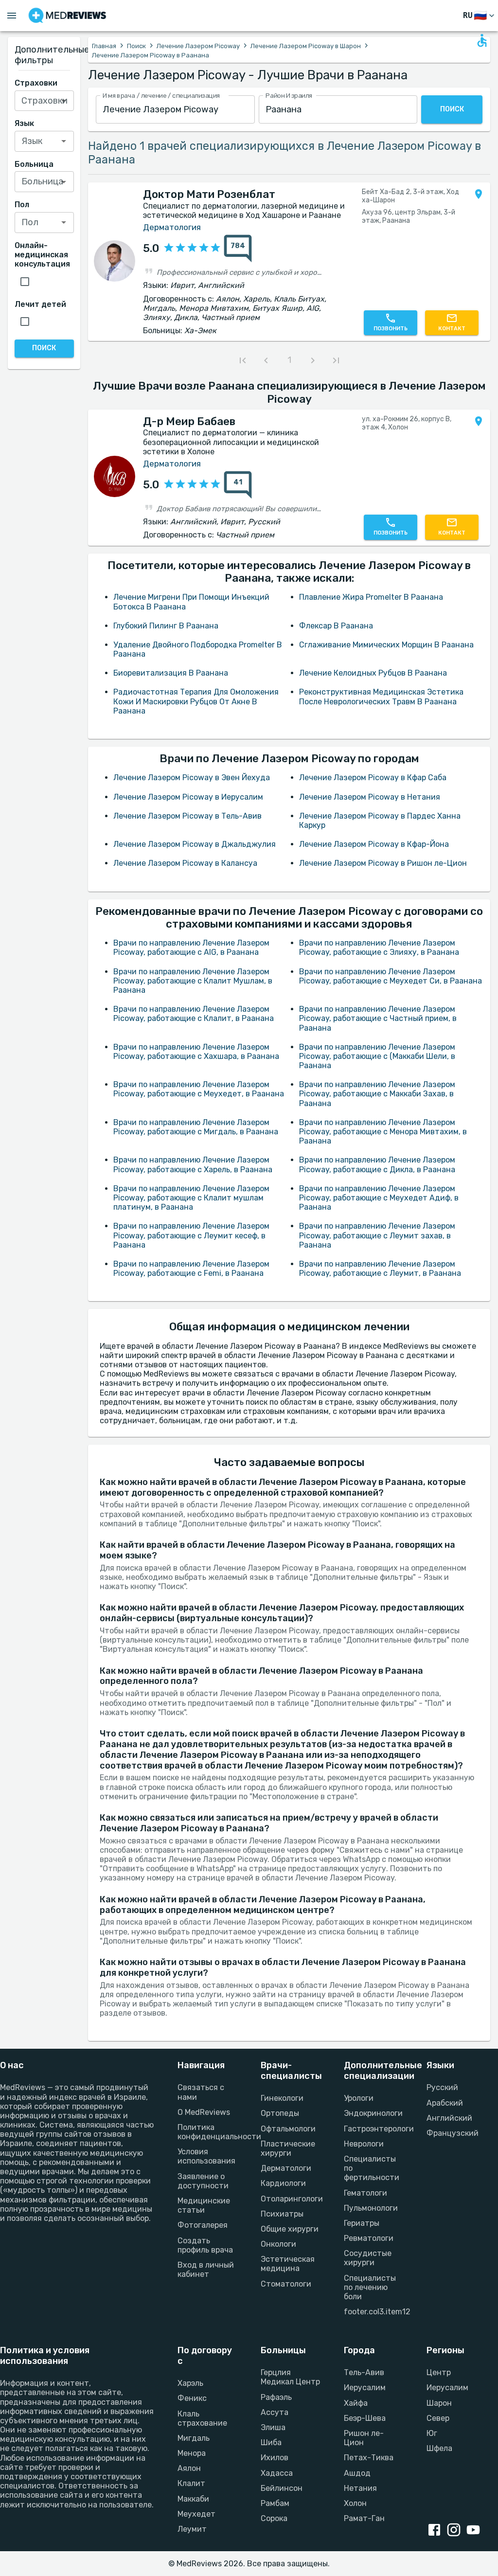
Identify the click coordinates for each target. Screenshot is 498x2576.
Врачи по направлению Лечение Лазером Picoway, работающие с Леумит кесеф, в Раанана (191, 1235)
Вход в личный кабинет (206, 2270)
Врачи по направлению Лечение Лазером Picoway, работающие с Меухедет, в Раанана (199, 1089)
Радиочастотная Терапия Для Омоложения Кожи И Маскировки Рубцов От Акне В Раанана (196, 701)
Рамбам (275, 2503)
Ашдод (357, 2473)
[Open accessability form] (482, 40)
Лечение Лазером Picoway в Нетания (370, 797)
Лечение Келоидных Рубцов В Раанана (373, 673)
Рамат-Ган (364, 2518)
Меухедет (196, 2514)
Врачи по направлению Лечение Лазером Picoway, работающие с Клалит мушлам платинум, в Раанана (191, 1198)
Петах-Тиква (369, 2458)
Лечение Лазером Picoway (198, 46)
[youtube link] (475, 2531)
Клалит (191, 2483)
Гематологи (365, 2193)
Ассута (275, 2412)
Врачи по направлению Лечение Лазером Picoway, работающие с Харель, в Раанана (193, 1164)
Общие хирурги (290, 2229)
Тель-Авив (364, 2372)
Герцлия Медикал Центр (290, 2377)
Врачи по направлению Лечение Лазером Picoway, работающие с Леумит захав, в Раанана (377, 1235)
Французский (453, 2133)
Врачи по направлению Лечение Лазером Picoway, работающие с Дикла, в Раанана (377, 1164)
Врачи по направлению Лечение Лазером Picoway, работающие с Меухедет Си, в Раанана (391, 976)
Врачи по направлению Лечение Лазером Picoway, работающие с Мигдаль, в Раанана (196, 1127)
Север (438, 2418)
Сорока (274, 2518)
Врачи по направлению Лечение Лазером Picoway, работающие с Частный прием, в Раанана (378, 1018)
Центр (439, 2372)
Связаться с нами (201, 2092)
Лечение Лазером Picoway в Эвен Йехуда (192, 778)
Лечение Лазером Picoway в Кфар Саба (373, 778)
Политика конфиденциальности (207, 2132)
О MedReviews (204, 2112)
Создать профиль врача (205, 2245)
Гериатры (362, 2223)
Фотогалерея (203, 2225)
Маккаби (193, 2499)
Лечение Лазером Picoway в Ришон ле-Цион (383, 863)
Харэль (190, 2383)
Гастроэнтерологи (374, 2129)
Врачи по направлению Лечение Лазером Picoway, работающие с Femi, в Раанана (191, 1269)
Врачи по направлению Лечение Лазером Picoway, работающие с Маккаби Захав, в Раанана (377, 1094)
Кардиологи (283, 2183)
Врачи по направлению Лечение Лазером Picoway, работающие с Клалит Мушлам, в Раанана (193, 981)
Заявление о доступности (203, 2181)
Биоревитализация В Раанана (171, 673)
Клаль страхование (202, 2418)
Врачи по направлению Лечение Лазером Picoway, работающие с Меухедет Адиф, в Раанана (379, 1198)
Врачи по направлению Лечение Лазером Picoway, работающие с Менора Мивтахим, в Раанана (383, 1132)
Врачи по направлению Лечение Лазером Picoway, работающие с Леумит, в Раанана (380, 1269)
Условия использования (206, 2156)
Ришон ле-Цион (364, 2438)
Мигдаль (194, 2438)
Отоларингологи (291, 2199)
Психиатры (282, 2214)
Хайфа (356, 2403)
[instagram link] (456, 2531)
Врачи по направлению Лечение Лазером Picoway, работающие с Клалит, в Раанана (194, 1014)
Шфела (439, 2448)
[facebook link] (436, 2531)
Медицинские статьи (204, 2205)
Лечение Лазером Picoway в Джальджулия (195, 844)
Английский (449, 2118)
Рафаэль (276, 2397)
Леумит (192, 2529)
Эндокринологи (373, 2113)
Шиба (271, 2442)
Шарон (439, 2403)
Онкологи (278, 2244)
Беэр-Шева (365, 2418)
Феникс (192, 2398)
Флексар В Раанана (336, 626)
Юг (432, 2433)
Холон (355, 2503)
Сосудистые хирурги (368, 2258)
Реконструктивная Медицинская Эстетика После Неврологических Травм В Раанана (381, 697)
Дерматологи (286, 2168)
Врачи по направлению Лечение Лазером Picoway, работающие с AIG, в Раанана (191, 948)
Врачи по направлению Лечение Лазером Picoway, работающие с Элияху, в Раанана (379, 948)
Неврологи (364, 2144)
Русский (442, 2087)
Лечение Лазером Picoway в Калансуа (185, 863)
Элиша (273, 2427)
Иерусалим (365, 2388)
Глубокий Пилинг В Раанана (166, 626)
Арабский (445, 2103)
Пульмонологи (371, 2208)
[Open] (64, 101)
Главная (104, 46)
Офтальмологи (288, 2129)
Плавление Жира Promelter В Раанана (371, 597)
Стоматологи (286, 2284)
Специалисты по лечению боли (370, 2287)
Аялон (189, 2468)
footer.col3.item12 (374, 2312)
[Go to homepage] (67, 16)
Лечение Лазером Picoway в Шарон (306, 46)
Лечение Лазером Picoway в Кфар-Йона (374, 844)
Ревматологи (369, 2238)
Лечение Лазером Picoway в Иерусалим (188, 797)
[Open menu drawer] (12, 16)
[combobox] (175, 110)
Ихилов (275, 2458)
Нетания (360, 2488)
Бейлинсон (282, 2488)
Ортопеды (280, 2113)
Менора (192, 2453)
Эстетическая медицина (288, 2264)
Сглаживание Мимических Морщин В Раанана (386, 645)
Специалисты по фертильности (372, 2168)
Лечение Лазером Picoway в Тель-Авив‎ (187, 816)
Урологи (359, 2098)
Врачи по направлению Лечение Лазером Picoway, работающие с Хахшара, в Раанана (196, 1052)
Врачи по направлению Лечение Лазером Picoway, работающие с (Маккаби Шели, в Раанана (377, 1056)
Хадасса (277, 2473)
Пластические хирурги (288, 2148)
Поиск (136, 46)
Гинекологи (282, 2098)
